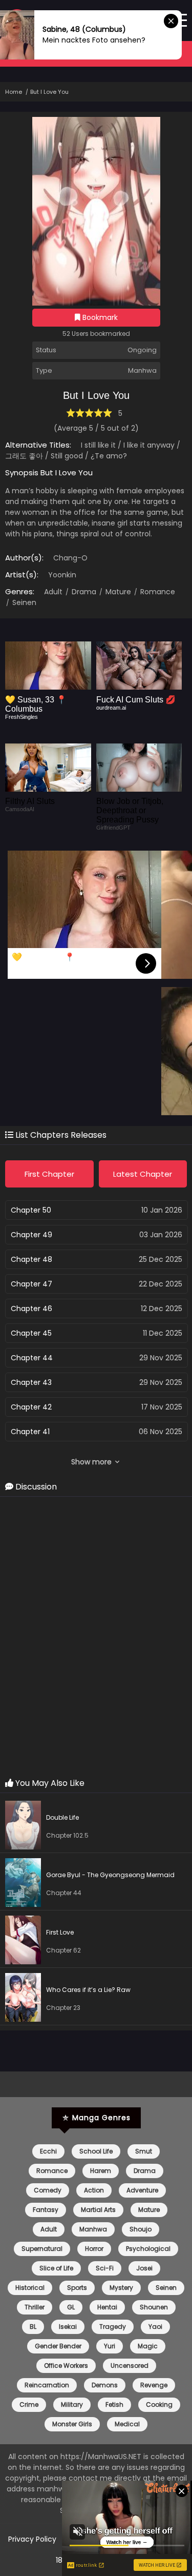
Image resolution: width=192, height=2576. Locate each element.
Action (94, 2190)
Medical (127, 2424)
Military (72, 2404)
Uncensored (130, 2366)
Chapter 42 (31, 1407)
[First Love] (26, 1941)
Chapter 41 (30, 1432)
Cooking (159, 2404)
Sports (77, 2288)
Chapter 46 (31, 1309)
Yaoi (155, 2327)
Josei (144, 2268)
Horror (94, 2249)
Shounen (154, 2307)
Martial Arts (98, 2210)
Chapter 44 (32, 1358)
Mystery (121, 2288)
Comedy (48, 2190)
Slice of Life (56, 2268)
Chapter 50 (31, 1210)
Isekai (68, 2327)
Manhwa (93, 2229)
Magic (148, 2346)
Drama (83, 592)
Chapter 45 (31, 1333)
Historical (30, 2288)
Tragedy (113, 2327)
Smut (144, 2151)
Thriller (35, 2307)
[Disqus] (96, 1638)
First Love (60, 1932)
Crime (29, 2404)
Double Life (62, 1817)
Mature (117, 592)
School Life (96, 2151)
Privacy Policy (32, 2539)
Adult (53, 592)
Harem (101, 2171)
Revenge (154, 2385)
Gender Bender (58, 2346)
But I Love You (49, 92)
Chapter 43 (31, 1382)
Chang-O (70, 558)
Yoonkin (62, 575)
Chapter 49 (31, 1235)
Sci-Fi (105, 2268)
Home (14, 92)
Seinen (23, 602)
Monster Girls (72, 2424)
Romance (157, 592)
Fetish (114, 2404)
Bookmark (99, 317)
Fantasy (46, 2210)
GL (71, 2307)
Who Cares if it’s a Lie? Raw (88, 1990)
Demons (105, 2385)
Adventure (142, 2190)
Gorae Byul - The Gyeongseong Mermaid (110, 1875)
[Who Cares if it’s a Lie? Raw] (26, 1999)
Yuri (110, 2346)
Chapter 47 (31, 1284)
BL (33, 2327)
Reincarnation (47, 2385)
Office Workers (66, 2366)
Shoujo (141, 2229)
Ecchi (48, 2151)
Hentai (107, 2307)
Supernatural (42, 2249)
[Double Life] (26, 1827)
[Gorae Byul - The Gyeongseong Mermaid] (26, 1884)
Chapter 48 (31, 1259)
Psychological (148, 2249)
